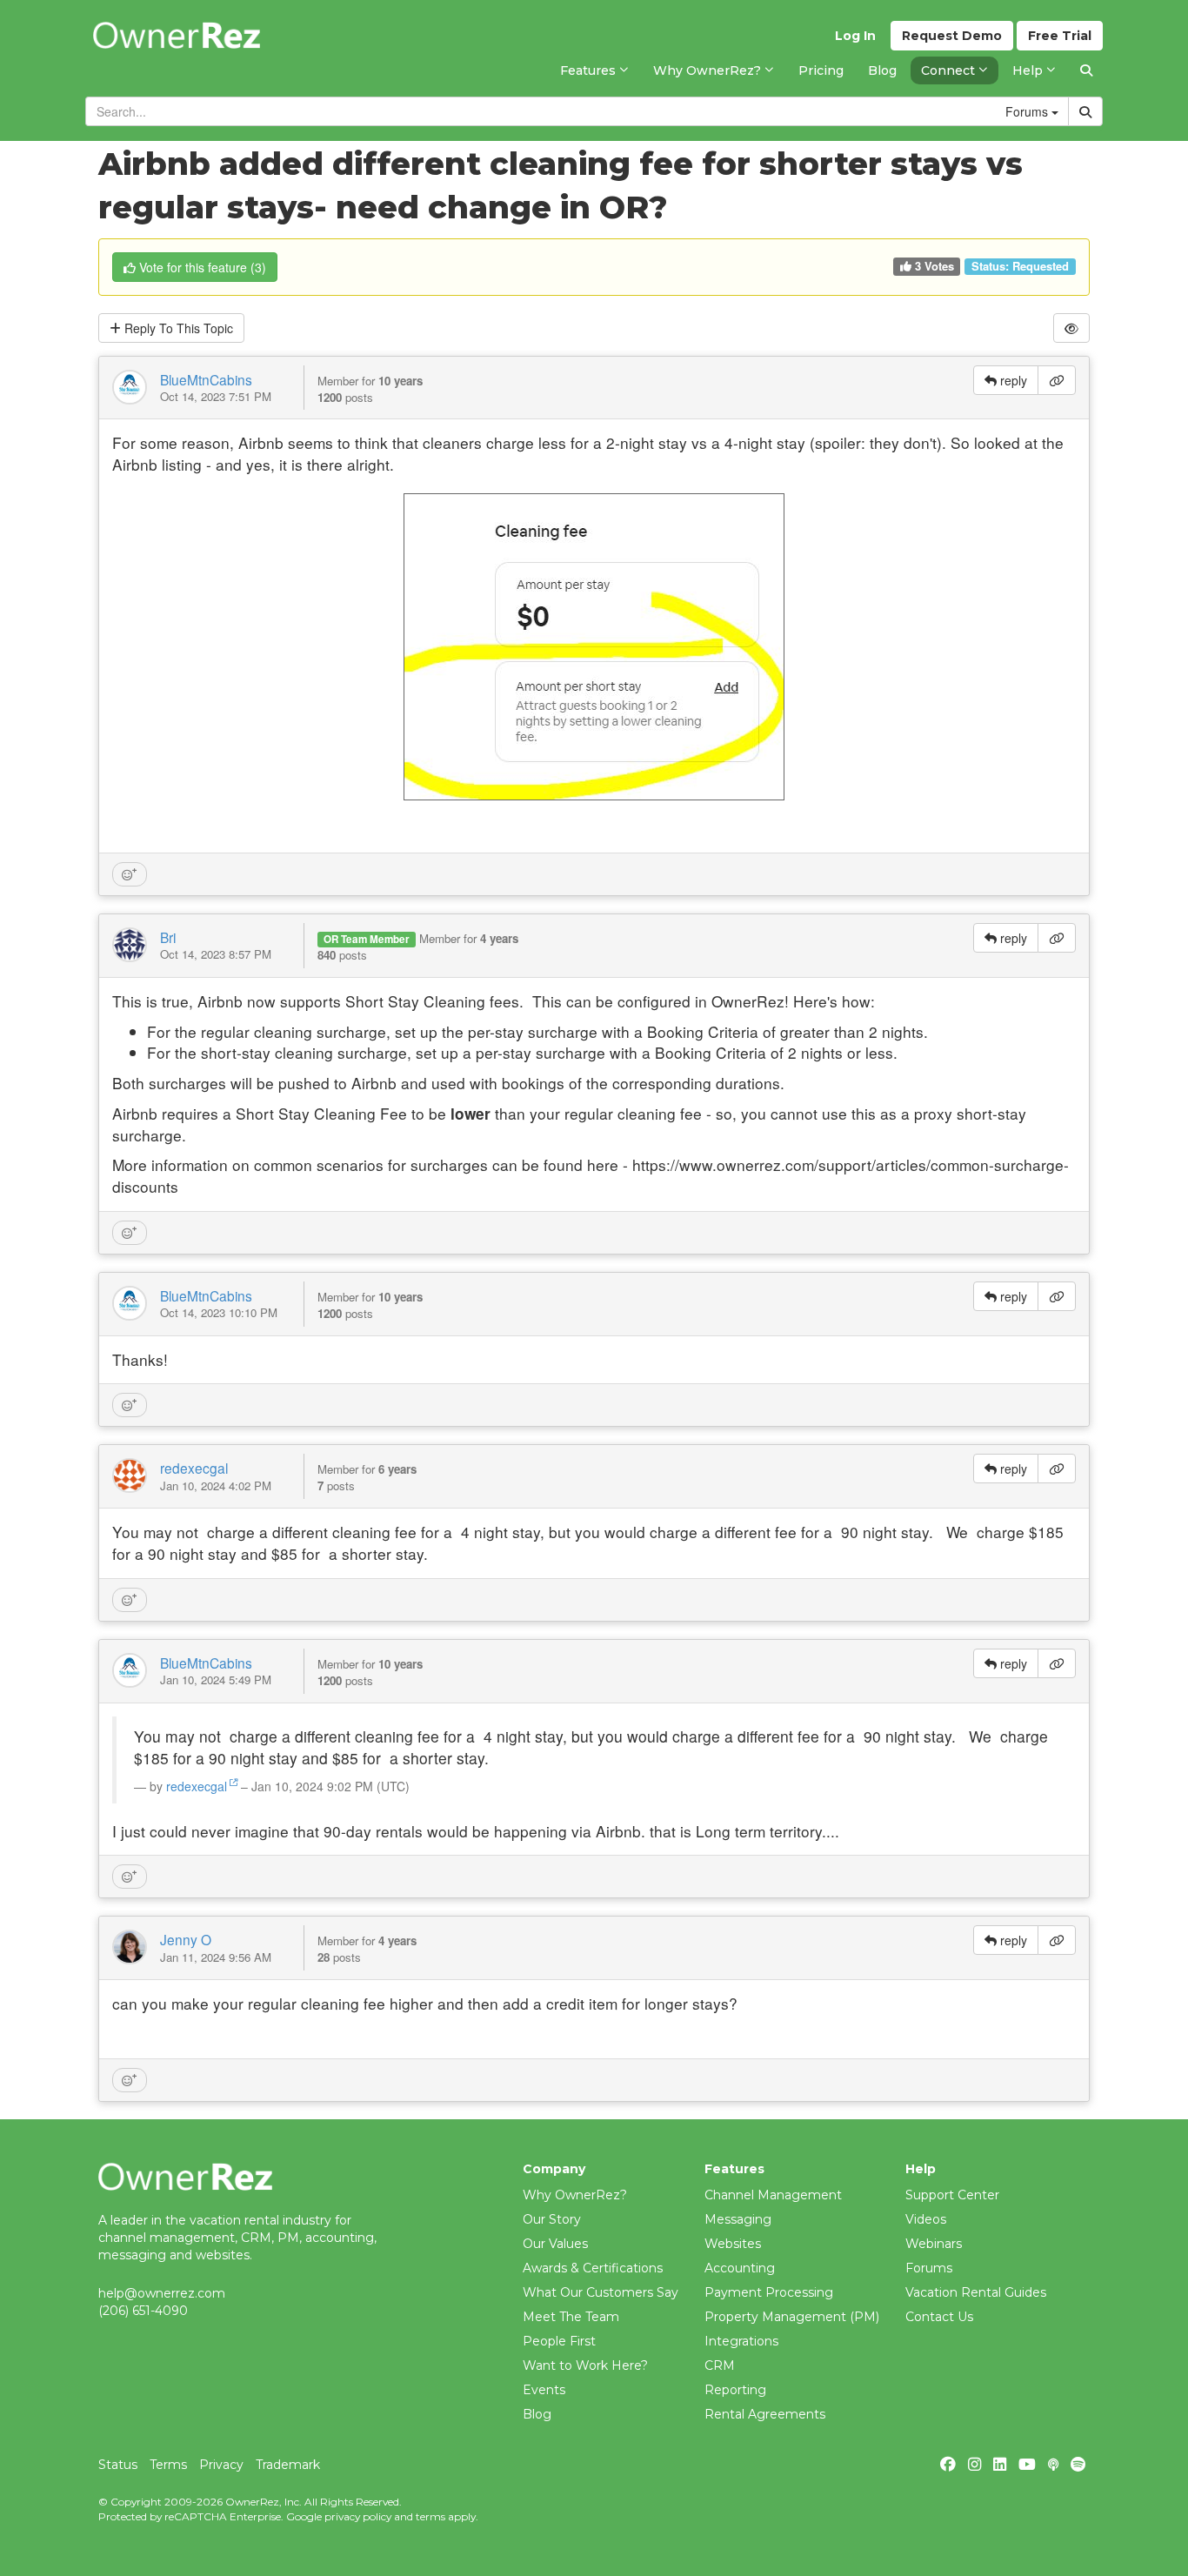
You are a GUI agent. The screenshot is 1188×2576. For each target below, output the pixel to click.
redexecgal (194, 1468)
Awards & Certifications (593, 2268)
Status (118, 2465)
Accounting (740, 2268)
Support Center (952, 2195)
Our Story (552, 2219)
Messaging (738, 2219)
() (203, 267)
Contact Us (939, 2317)
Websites (733, 2244)
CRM (720, 2365)
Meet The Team (571, 2317)
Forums (929, 2268)
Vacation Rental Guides (976, 2292)
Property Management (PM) (792, 2317)
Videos (926, 2219)
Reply (177, 328)
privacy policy (358, 2516)
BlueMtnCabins (206, 379)
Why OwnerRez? (575, 2195)
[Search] (1086, 70)
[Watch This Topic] (1071, 328)
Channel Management (773, 2195)
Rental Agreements (765, 2414)
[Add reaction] (130, 874)
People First (559, 2341)
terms (430, 2516)
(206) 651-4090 (143, 2311)
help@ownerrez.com (162, 2293)
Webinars (934, 2244)
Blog (537, 2414)
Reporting (735, 2390)
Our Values (555, 2244)
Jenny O (186, 1939)
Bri (168, 937)
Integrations (741, 2341)
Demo (952, 36)
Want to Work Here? (585, 2365)
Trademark (288, 2465)
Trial (1060, 36)
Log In (855, 36)
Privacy (221, 2465)
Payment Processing (769, 2292)
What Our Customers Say (601, 2292)
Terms (168, 2465)
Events (544, 2390)
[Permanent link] (1057, 380)
